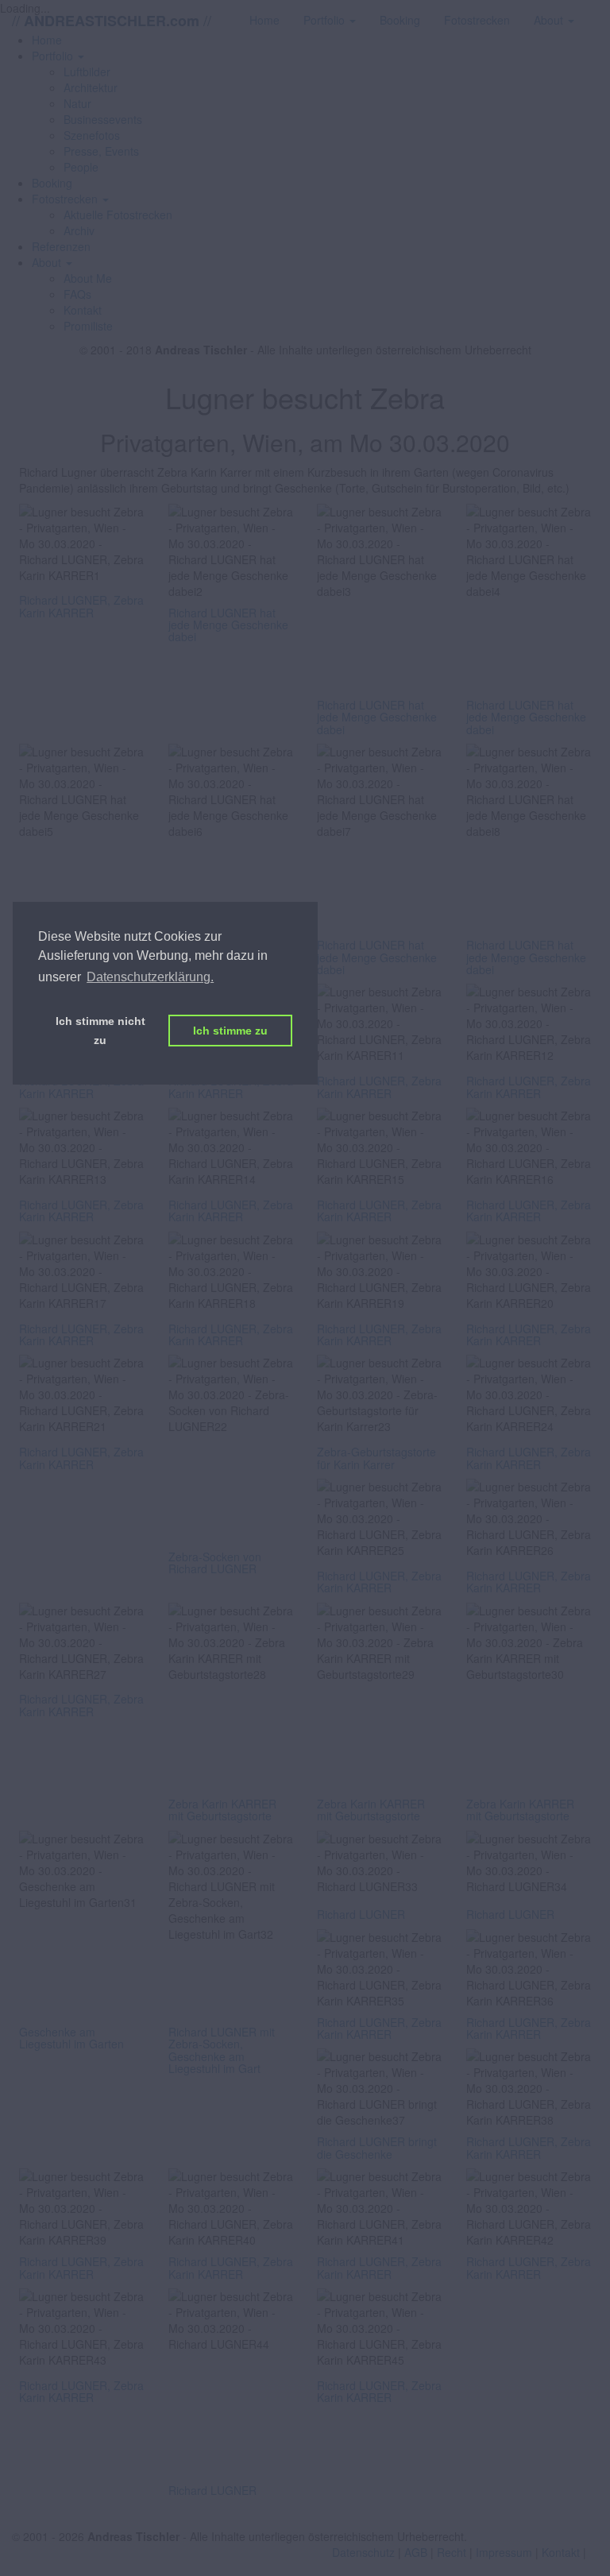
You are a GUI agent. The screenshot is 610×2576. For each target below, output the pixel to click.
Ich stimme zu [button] (230, 1031)
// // (112, 20)
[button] (58, 56)
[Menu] (598, 12)
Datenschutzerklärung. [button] (150, 977)
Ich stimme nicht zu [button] (100, 1031)
